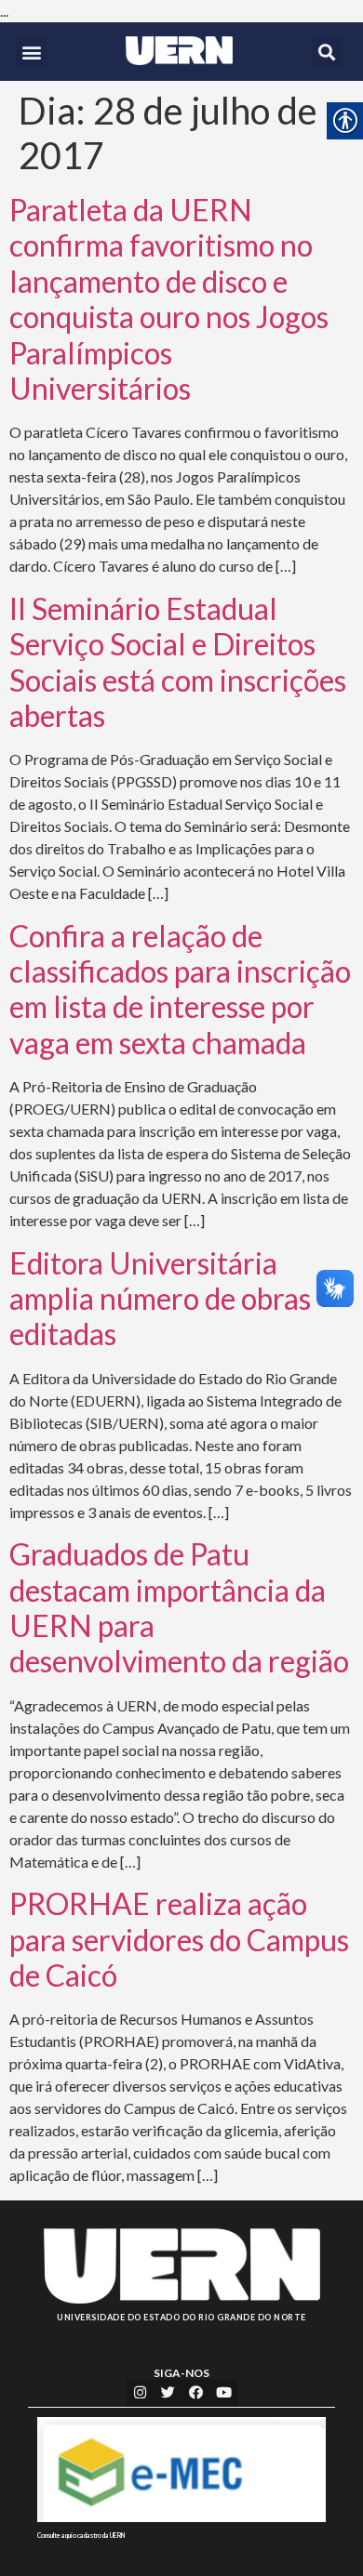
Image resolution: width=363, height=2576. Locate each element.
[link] (179, 51)
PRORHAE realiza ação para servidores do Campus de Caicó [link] (179, 1939)
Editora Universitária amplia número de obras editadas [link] (160, 1299)
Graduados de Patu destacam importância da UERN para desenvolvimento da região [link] (179, 1607)
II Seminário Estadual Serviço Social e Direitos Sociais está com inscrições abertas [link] (178, 662)
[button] (31, 52)
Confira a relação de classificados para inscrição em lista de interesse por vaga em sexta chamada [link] (180, 989)
